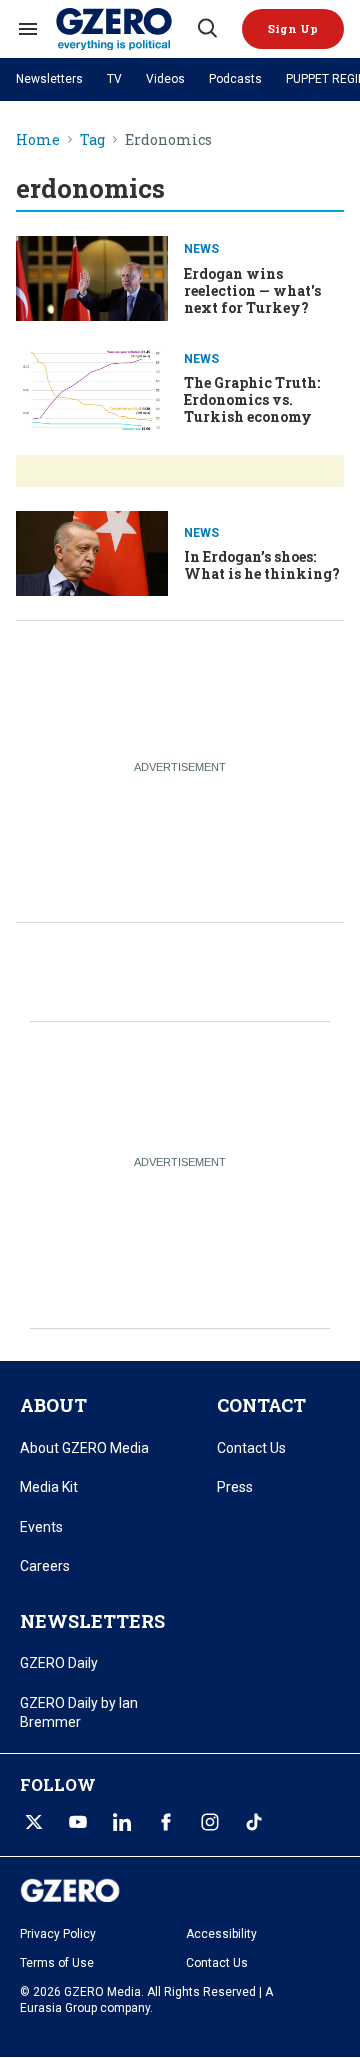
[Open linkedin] (122, 1822)
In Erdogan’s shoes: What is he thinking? (262, 565)
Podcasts (235, 79)
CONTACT (261, 1405)
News (201, 249)
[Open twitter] (34, 1822)
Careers (45, 1566)
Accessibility (221, 1934)
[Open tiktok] (254, 1822)
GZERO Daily (59, 1663)
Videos (165, 79)
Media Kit (49, 1487)
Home (38, 140)
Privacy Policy (58, 1934)
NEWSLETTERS (92, 1621)
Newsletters (49, 79)
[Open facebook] (166, 1822)
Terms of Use (57, 1963)
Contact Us (251, 1448)
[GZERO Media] (125, 29)
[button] (293, 29)
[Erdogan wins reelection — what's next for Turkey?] (92, 276)
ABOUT (53, 1405)
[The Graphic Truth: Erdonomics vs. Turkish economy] (92, 385)
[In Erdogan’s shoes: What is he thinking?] (92, 551)
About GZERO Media (84, 1448)
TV (114, 79)
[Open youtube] (78, 1822)
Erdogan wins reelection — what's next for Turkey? (252, 290)
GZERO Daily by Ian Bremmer (79, 1713)
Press (235, 1487)
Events (41, 1527)
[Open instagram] (210, 1822)
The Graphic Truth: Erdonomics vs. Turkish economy (252, 399)
